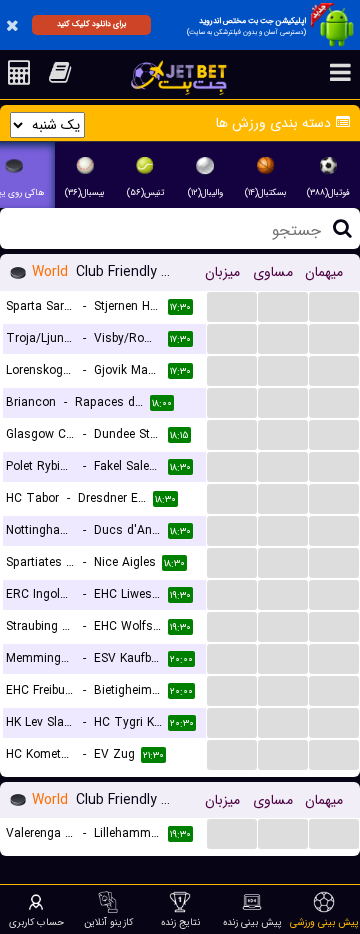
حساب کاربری (36, 922)
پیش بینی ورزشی (324, 922)
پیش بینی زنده (252, 922)
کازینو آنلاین (108, 922)
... (232, 305)
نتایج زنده (180, 922)
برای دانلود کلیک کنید (91, 24)
